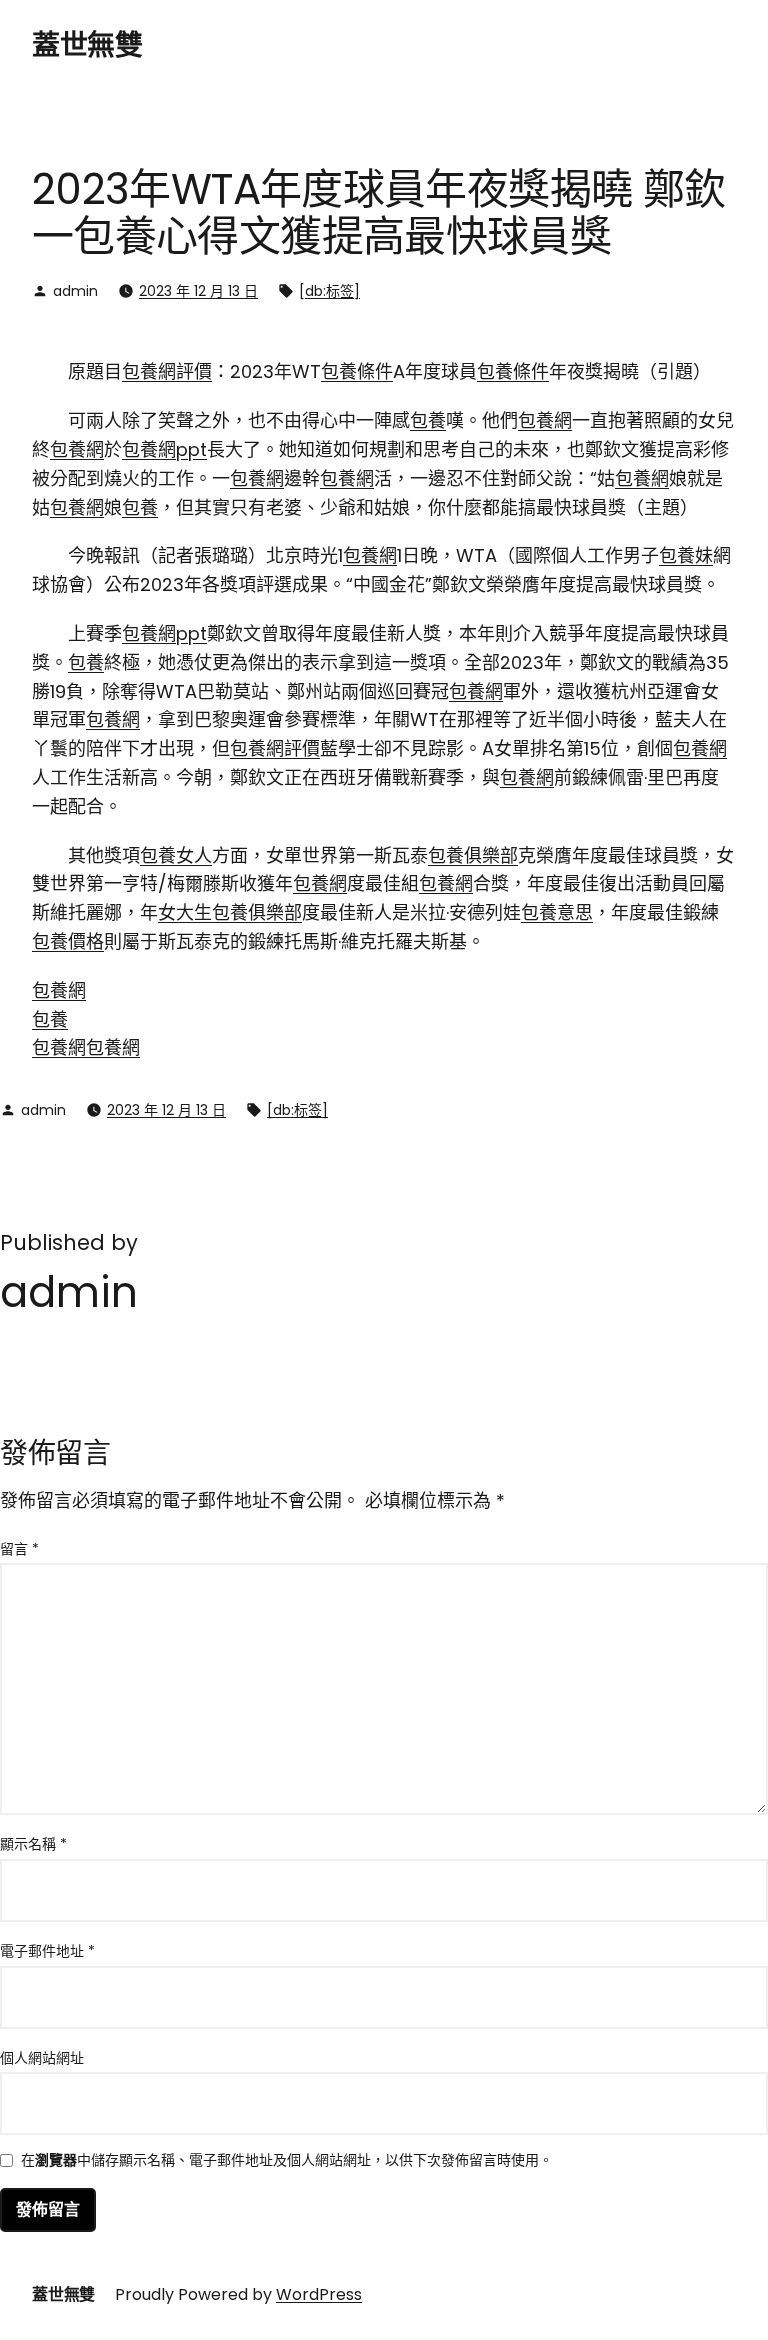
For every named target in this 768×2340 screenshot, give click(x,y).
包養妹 (686, 555)
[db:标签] (329, 291)
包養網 (545, 420)
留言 (19, 1549)
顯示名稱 (33, 1844)
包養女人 (176, 855)
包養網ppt (164, 449)
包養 (428, 420)
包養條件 (357, 371)
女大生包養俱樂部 (230, 912)
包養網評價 (167, 371)
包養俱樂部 (473, 855)
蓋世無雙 (87, 45)
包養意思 (557, 912)
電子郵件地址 (47, 1951)
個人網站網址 (42, 2058)
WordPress (319, 2294)
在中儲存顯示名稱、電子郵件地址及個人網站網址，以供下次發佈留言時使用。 (287, 2161)
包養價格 (68, 941)
